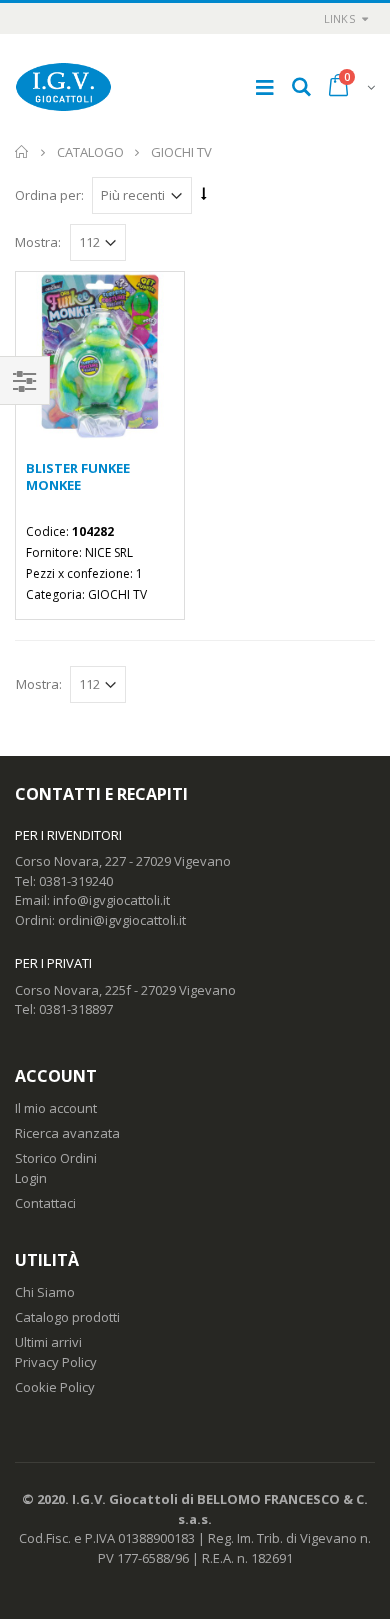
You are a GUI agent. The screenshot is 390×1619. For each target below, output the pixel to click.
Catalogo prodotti (67, 1317)
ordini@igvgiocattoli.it (122, 920)
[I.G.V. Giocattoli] (63, 87)
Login (31, 1178)
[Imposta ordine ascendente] (204, 194)
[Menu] (265, 86)
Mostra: (38, 242)
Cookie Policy (55, 1387)
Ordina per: (49, 195)
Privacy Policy (56, 1362)
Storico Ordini (56, 1158)
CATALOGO (90, 152)
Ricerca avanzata (67, 1133)
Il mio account (56, 1108)
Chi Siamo (45, 1292)
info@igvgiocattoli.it (111, 900)
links (339, 18)
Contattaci (45, 1203)
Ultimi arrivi (48, 1342)
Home (22, 152)
